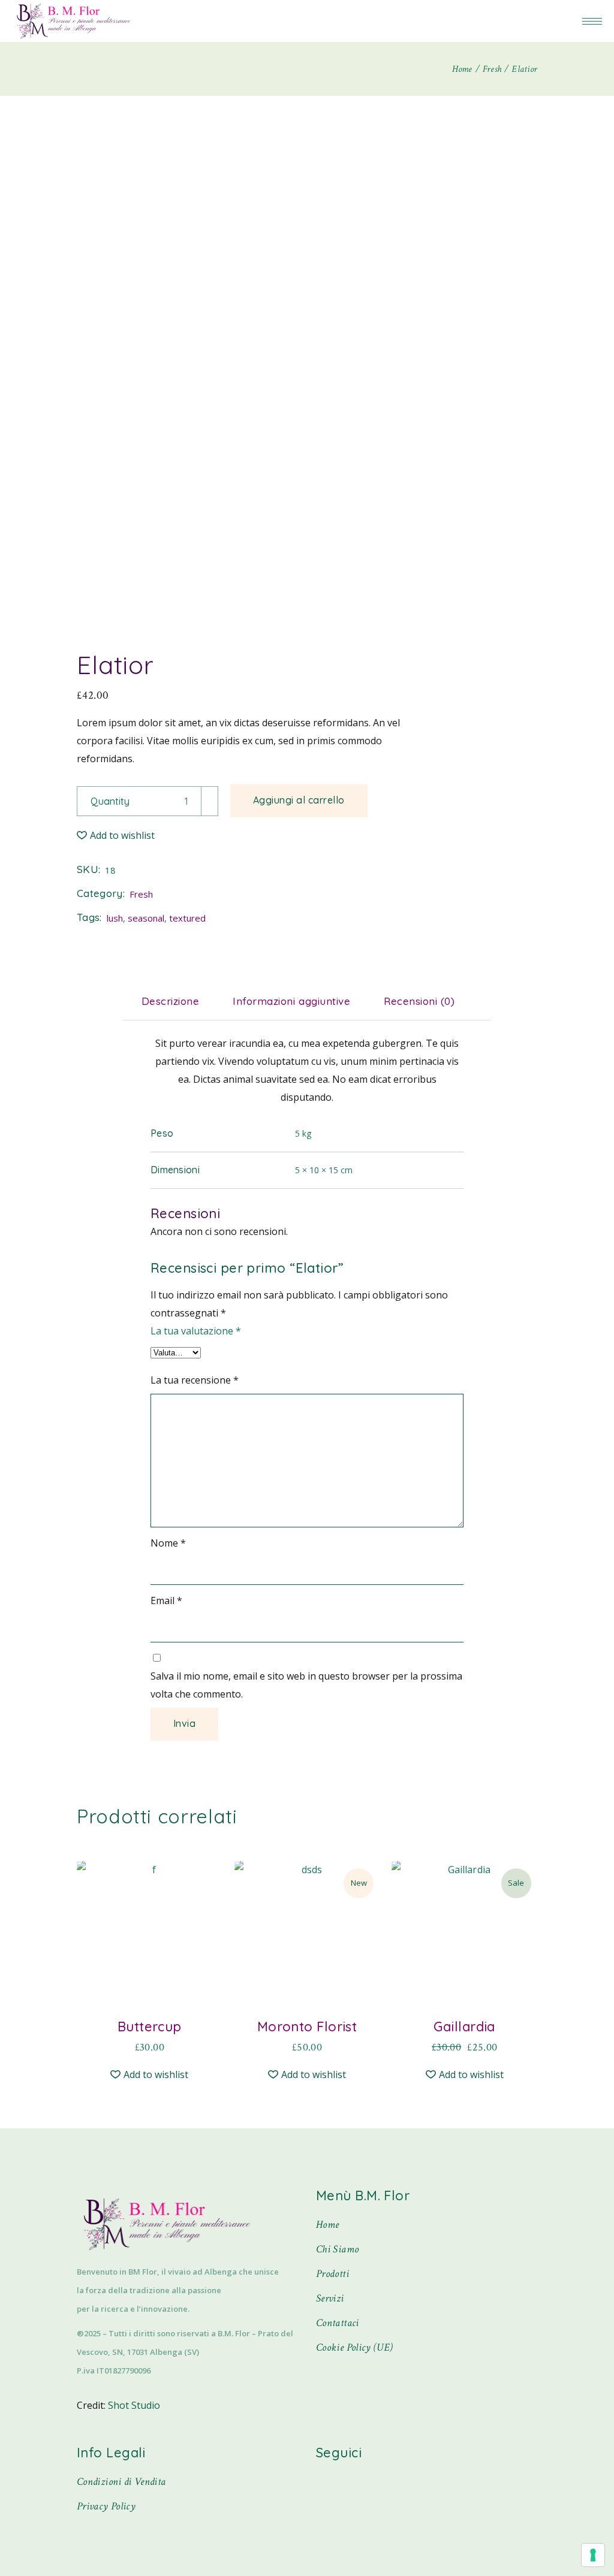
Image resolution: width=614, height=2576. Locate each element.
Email (166, 1600)
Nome (168, 1543)
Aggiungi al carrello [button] (150, 2039)
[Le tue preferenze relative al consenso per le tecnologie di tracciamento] (593, 2555)
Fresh (141, 894)
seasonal (146, 918)
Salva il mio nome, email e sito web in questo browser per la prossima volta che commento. (306, 1685)
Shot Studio (134, 2405)
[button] (116, 835)
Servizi (330, 2298)
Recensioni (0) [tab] (419, 1001)
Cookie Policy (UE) (354, 2347)
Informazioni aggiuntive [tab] (291, 1001)
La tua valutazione (196, 1331)
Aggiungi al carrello (299, 800)
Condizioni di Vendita (121, 2482)
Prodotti (332, 2274)
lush (115, 918)
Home (327, 2225)
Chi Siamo (337, 2249)
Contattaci (338, 2323)
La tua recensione (195, 1380)
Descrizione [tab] (171, 1001)
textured (187, 918)
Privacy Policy (106, 2506)
